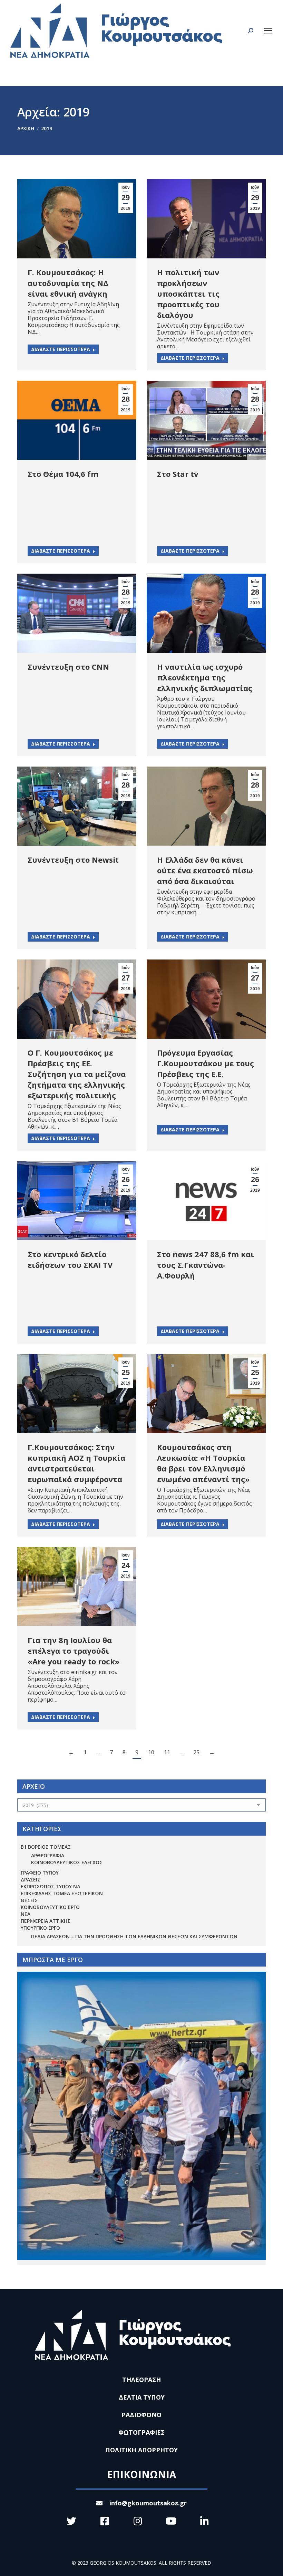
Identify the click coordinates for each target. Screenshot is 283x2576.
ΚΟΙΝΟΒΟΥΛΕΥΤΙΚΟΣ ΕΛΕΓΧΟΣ (67, 1862)
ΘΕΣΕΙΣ (29, 1900)
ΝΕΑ (26, 1914)
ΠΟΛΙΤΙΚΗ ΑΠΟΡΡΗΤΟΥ (141, 2450)
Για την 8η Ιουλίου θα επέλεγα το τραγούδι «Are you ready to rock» (74, 1651)
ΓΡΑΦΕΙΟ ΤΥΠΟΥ (40, 1873)
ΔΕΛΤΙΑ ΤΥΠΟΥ (142, 2397)
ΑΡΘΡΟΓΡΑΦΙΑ (48, 1855)
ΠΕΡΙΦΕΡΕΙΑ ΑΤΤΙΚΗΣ (46, 1921)
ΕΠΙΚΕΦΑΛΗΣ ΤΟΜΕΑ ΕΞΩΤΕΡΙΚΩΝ (62, 1893)
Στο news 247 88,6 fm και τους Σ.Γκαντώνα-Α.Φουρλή (206, 1265)
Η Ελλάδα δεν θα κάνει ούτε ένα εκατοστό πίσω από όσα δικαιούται (205, 870)
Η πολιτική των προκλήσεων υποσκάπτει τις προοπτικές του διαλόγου (188, 294)
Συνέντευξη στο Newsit (73, 860)
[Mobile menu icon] (268, 31)
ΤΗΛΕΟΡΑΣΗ (141, 2380)
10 (151, 1752)
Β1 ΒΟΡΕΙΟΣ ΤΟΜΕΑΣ (46, 1847)
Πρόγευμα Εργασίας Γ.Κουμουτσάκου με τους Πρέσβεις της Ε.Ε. (206, 1063)
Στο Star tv (178, 474)
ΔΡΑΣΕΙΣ (31, 1880)
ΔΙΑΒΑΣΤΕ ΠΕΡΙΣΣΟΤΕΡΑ (61, 349)
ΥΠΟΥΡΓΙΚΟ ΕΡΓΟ (40, 1928)
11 (167, 1752)
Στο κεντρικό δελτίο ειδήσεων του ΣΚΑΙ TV (70, 1259)
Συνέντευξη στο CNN (68, 667)
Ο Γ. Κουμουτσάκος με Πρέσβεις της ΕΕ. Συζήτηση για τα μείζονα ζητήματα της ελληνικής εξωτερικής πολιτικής (77, 1074)
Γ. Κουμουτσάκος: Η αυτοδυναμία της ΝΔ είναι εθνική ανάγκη (68, 283)
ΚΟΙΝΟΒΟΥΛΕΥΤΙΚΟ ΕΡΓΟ (50, 1907)
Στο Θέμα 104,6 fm (63, 474)
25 (196, 1752)
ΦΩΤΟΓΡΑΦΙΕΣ (141, 2432)
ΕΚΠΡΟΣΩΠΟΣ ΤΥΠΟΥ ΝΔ (51, 1886)
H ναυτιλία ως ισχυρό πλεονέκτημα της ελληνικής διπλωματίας (205, 677)
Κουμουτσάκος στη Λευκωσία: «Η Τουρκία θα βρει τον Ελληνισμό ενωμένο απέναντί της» (203, 1463)
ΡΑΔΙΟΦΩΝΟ (141, 2415)
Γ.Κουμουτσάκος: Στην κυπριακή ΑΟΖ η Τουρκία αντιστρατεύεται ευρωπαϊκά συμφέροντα (76, 1463)
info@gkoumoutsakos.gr (148, 2503)
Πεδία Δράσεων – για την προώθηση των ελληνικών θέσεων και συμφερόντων (134, 1936)
